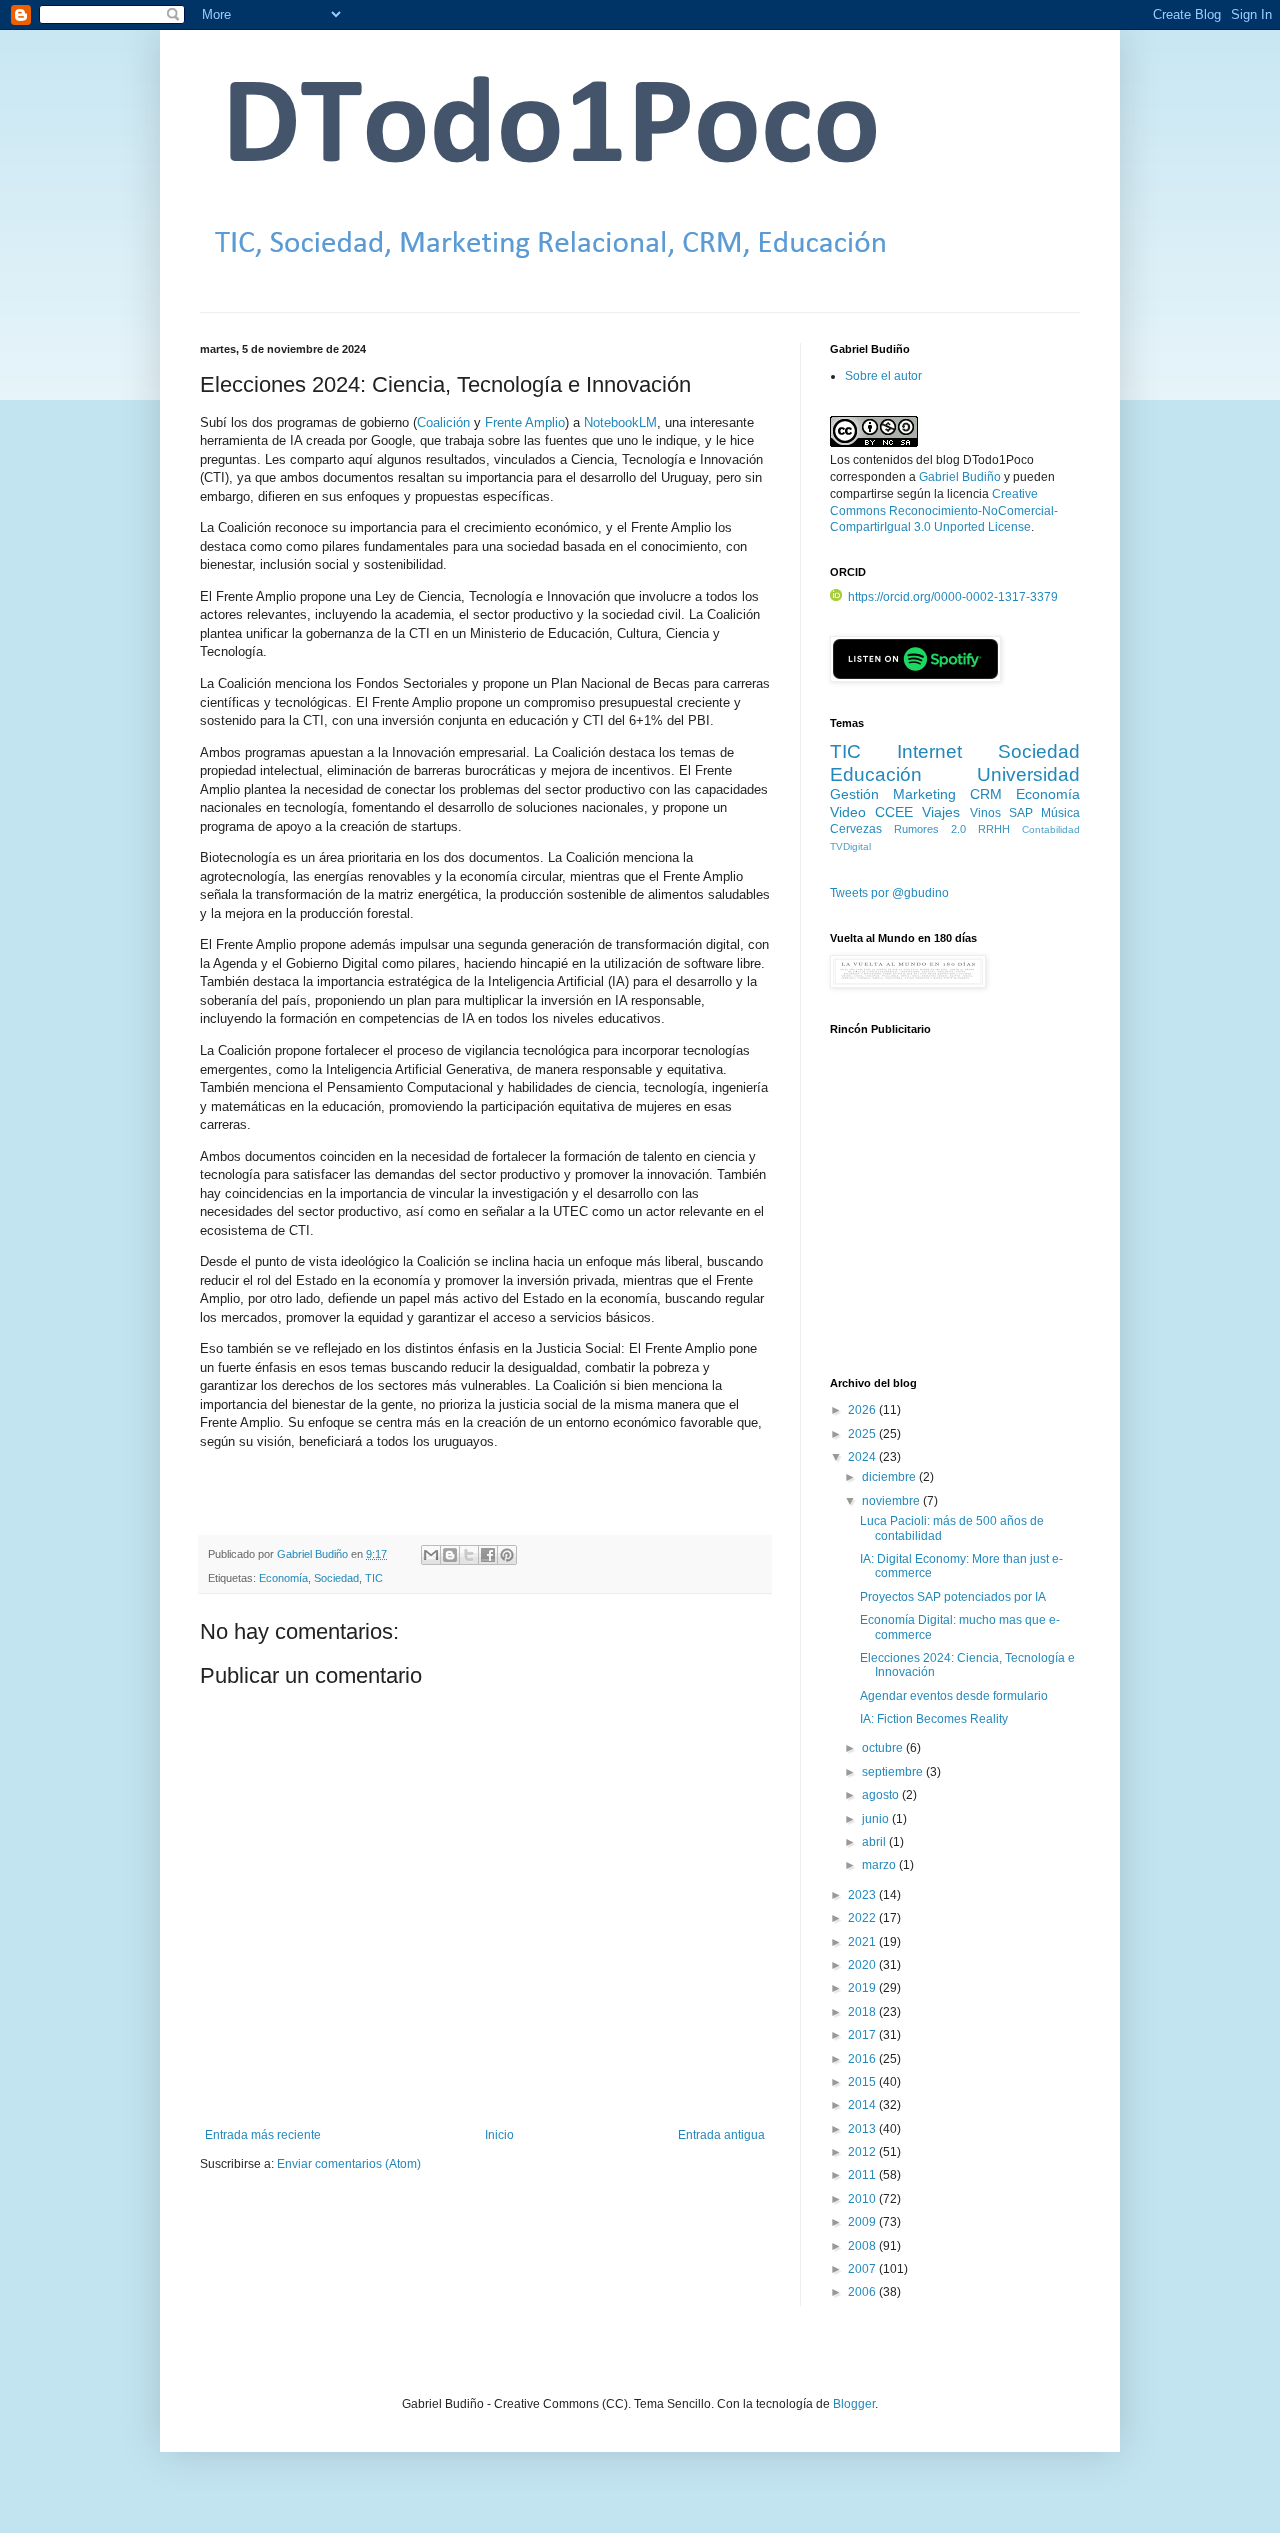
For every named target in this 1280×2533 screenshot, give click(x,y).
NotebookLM (620, 422)
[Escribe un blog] (450, 1555)
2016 (863, 2059)
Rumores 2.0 (930, 829)
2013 (863, 2129)
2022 (863, 1918)
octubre (884, 1748)
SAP (1021, 813)
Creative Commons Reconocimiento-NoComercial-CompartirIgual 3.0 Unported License (944, 511)
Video (848, 812)
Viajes (941, 812)
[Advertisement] (955, 1217)
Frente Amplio (525, 422)
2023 (863, 1895)
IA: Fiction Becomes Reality (934, 1719)
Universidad (1028, 774)
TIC (374, 1578)
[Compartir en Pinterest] (507, 1555)
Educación (876, 774)
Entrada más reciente (263, 2135)
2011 (863, 2175)
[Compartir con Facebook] (488, 1555)
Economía (283, 1578)
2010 (863, 2199)
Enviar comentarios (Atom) (349, 2164)
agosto (882, 1795)
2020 (863, 1965)
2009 (863, 2222)
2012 (863, 2152)
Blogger (854, 2404)
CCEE (894, 812)
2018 (863, 2012)
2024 (863, 1457)
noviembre (892, 1501)
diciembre (890, 1477)
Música (1060, 813)
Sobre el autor (883, 376)
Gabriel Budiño (314, 1554)
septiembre (894, 1772)
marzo (880, 1865)
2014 (863, 2105)
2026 (863, 1410)
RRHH (994, 829)
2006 (863, 2292)
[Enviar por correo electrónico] (431, 1555)
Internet (929, 751)
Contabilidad (1051, 829)
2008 (863, 2246)
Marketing (924, 794)
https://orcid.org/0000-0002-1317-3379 (953, 597)
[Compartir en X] (469, 1555)
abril (875, 1842)
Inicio (499, 2135)
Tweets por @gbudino (889, 893)
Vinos (985, 813)
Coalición (443, 422)
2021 (863, 1942)
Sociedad (336, 1578)
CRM (986, 794)
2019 (863, 1988)
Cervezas (856, 829)
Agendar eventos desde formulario (954, 1696)
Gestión (854, 794)
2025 (863, 1434)
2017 (863, 2035)
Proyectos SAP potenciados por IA (953, 1597)
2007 (863, 2269)
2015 (863, 2082)
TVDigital (850, 846)
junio (877, 1819)
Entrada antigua (721, 2135)
